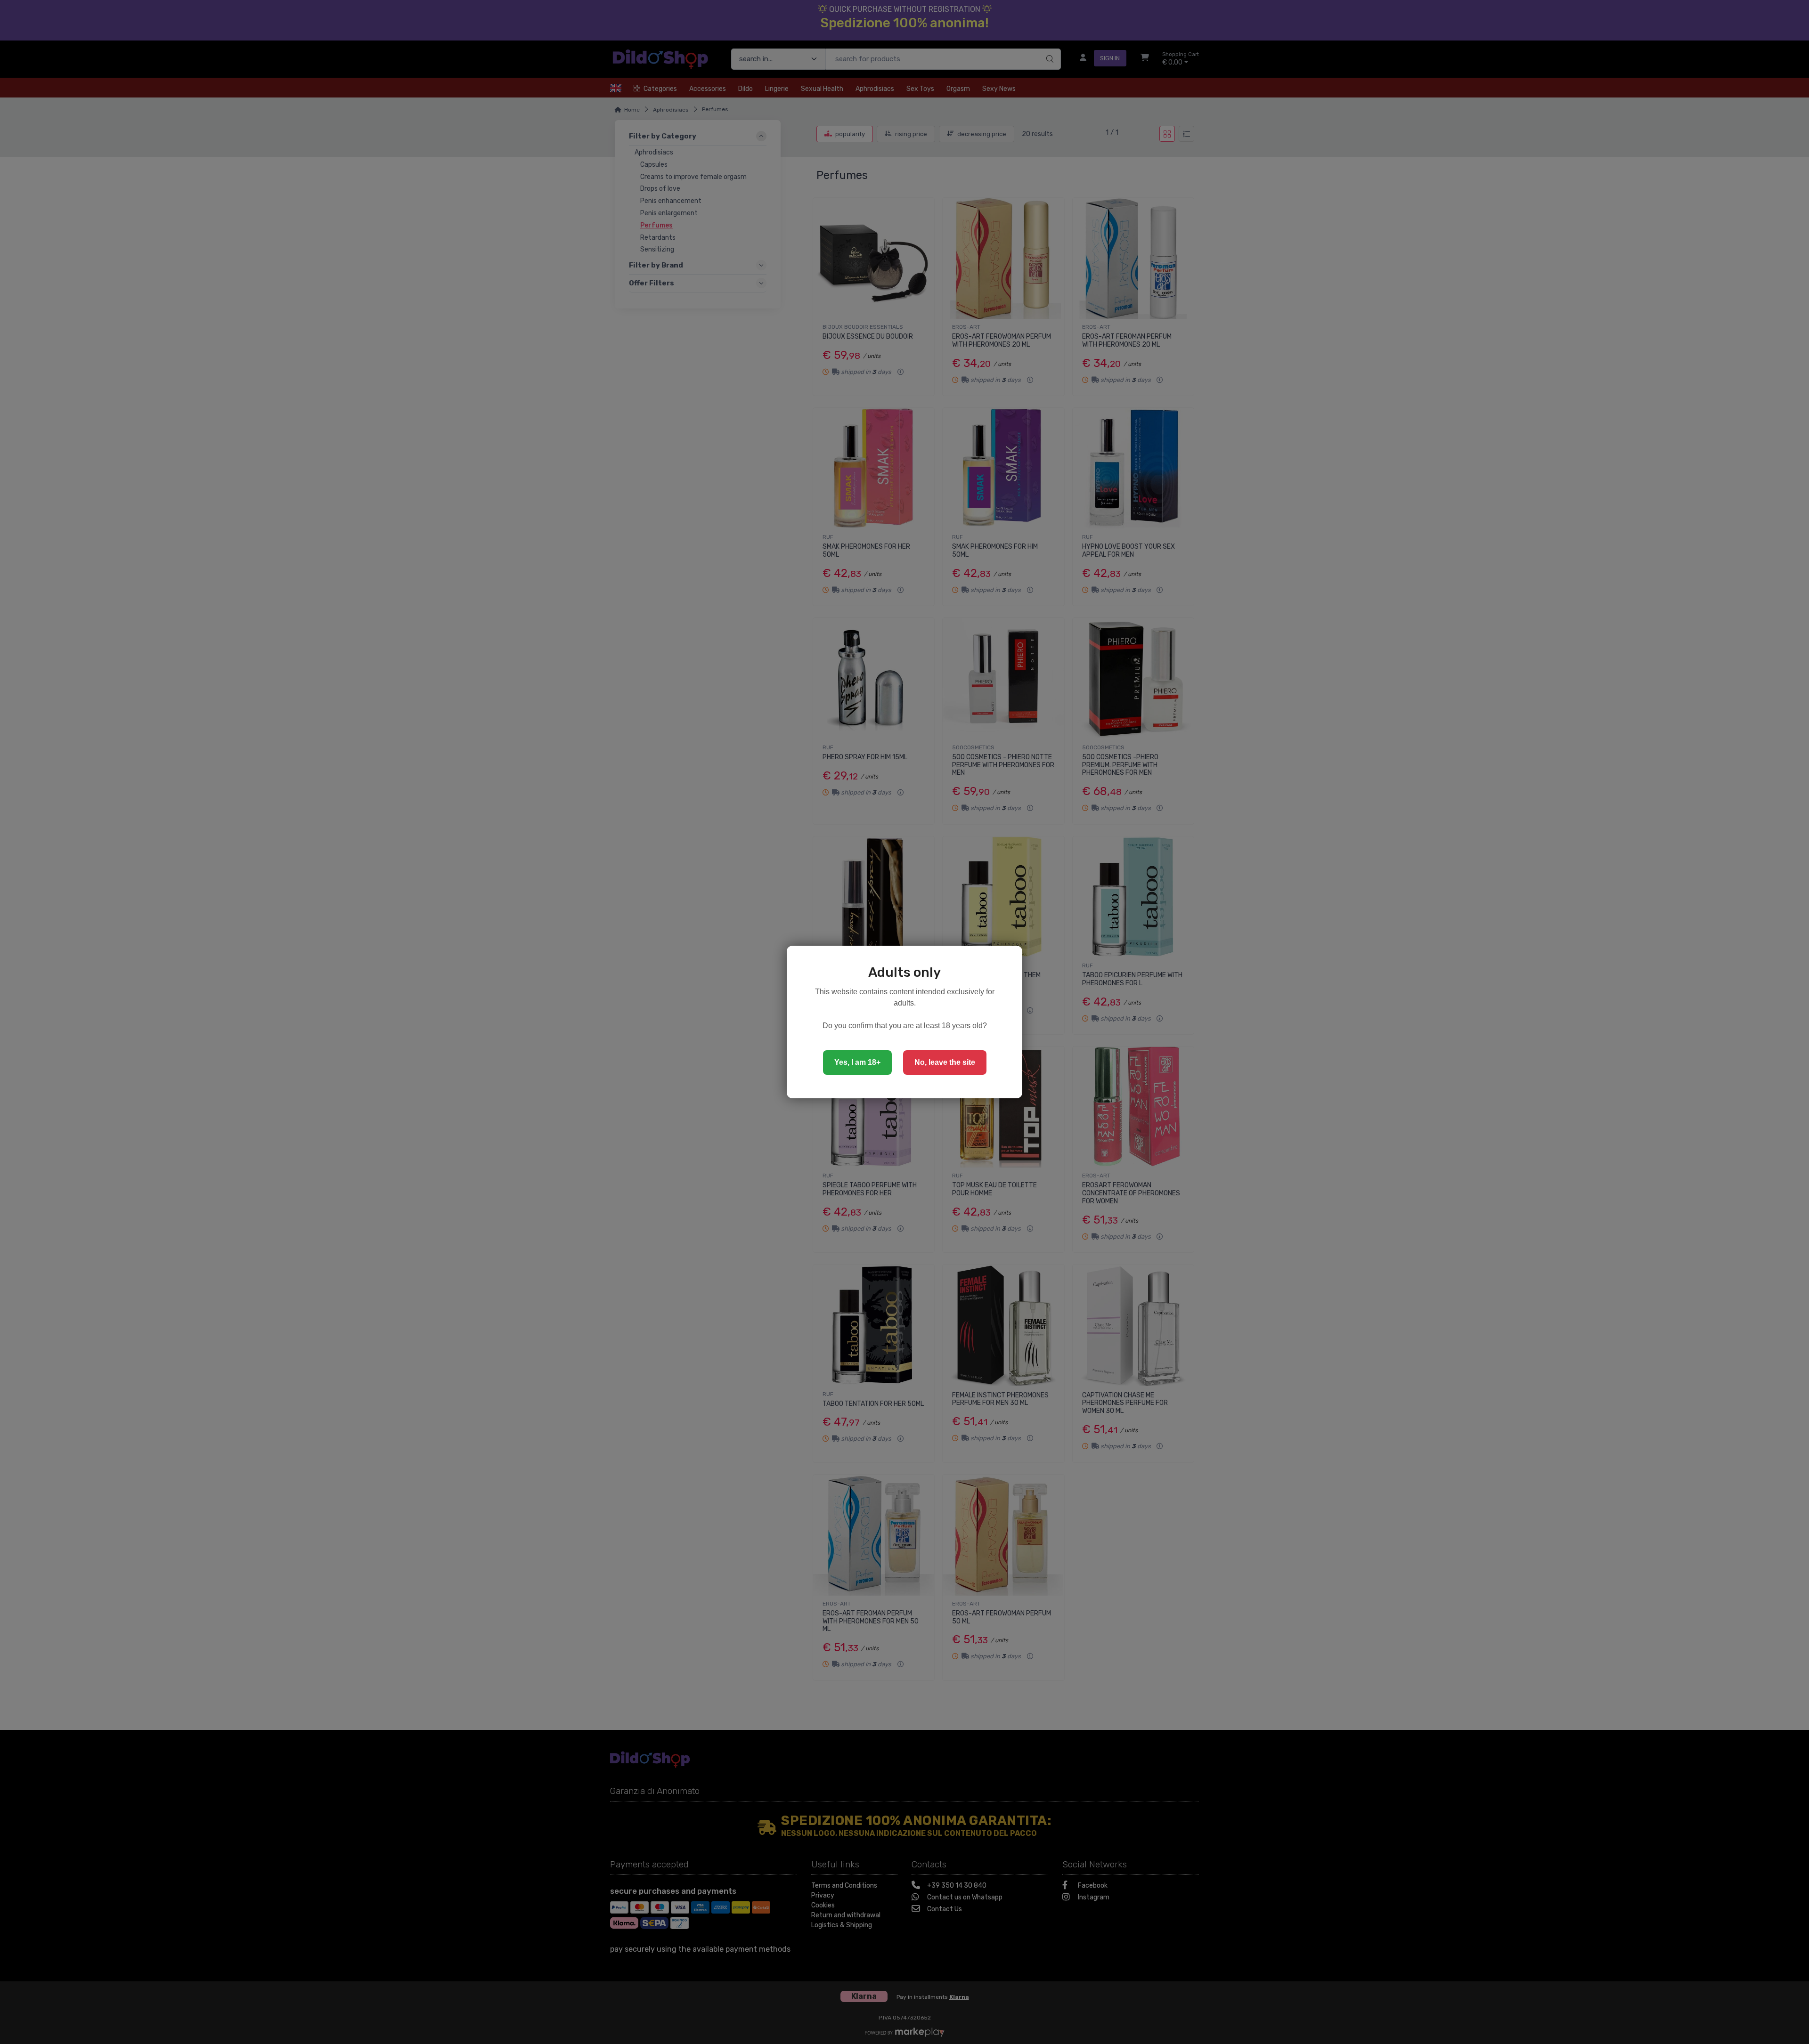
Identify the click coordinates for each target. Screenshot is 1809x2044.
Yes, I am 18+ (857, 1062)
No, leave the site (945, 1062)
